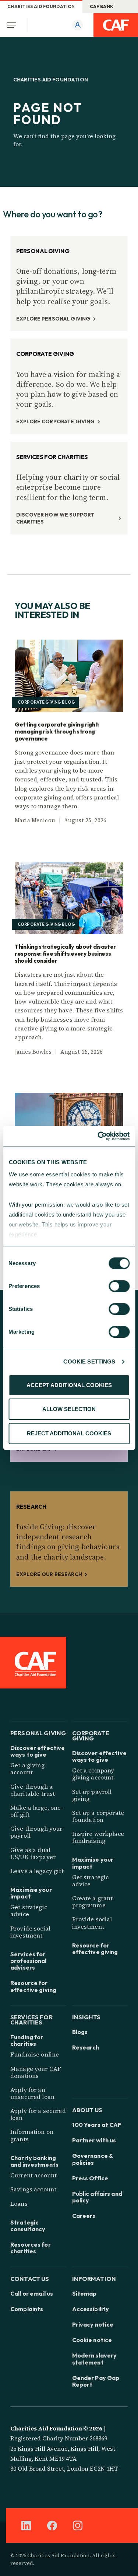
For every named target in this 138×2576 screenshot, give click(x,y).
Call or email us (32, 2293)
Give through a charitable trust (33, 1790)
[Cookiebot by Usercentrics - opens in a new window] (98, 1136)
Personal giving (38, 1732)
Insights (86, 2017)
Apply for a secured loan (38, 2114)
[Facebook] (52, 2526)
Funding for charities (27, 2040)
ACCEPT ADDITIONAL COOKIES (69, 1385)
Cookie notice (92, 2340)
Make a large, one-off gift (37, 1811)
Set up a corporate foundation (98, 1816)
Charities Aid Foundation (41, 6)
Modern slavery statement (95, 2359)
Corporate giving (91, 1735)
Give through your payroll (36, 1832)
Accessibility (91, 2309)
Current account (33, 2175)
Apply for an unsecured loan (32, 2093)
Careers (84, 2216)
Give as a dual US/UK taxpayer (33, 1853)
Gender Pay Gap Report (96, 2381)
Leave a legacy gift (37, 1871)
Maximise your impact (31, 1893)
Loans (19, 2204)
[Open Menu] (14, 25)
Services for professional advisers (29, 1961)
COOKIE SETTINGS (89, 1361)
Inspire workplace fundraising (98, 1837)
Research (86, 2047)
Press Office (90, 2178)
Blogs (80, 2032)
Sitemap (84, 2293)
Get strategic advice (29, 1910)
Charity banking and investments (34, 2161)
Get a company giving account (93, 1774)
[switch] (119, 1286)
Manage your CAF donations (36, 2072)
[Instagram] (78, 2526)
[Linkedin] (26, 2526)
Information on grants (32, 2135)
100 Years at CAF (97, 2125)
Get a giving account (27, 1769)
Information (94, 2278)
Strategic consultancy (28, 2226)
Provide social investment (30, 1932)
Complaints (27, 2309)
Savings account (33, 2189)
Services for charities (31, 2019)
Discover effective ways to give (38, 1751)
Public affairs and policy (97, 2197)
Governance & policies (93, 2159)
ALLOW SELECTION (69, 1409)
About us (87, 2109)
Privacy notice (93, 2324)
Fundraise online (35, 2054)
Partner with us (94, 2140)
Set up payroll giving (92, 1795)
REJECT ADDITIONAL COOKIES (69, 1433)
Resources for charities (31, 2248)
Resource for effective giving (33, 1986)
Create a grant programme (93, 1902)
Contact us (30, 2278)
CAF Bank (102, 6)
